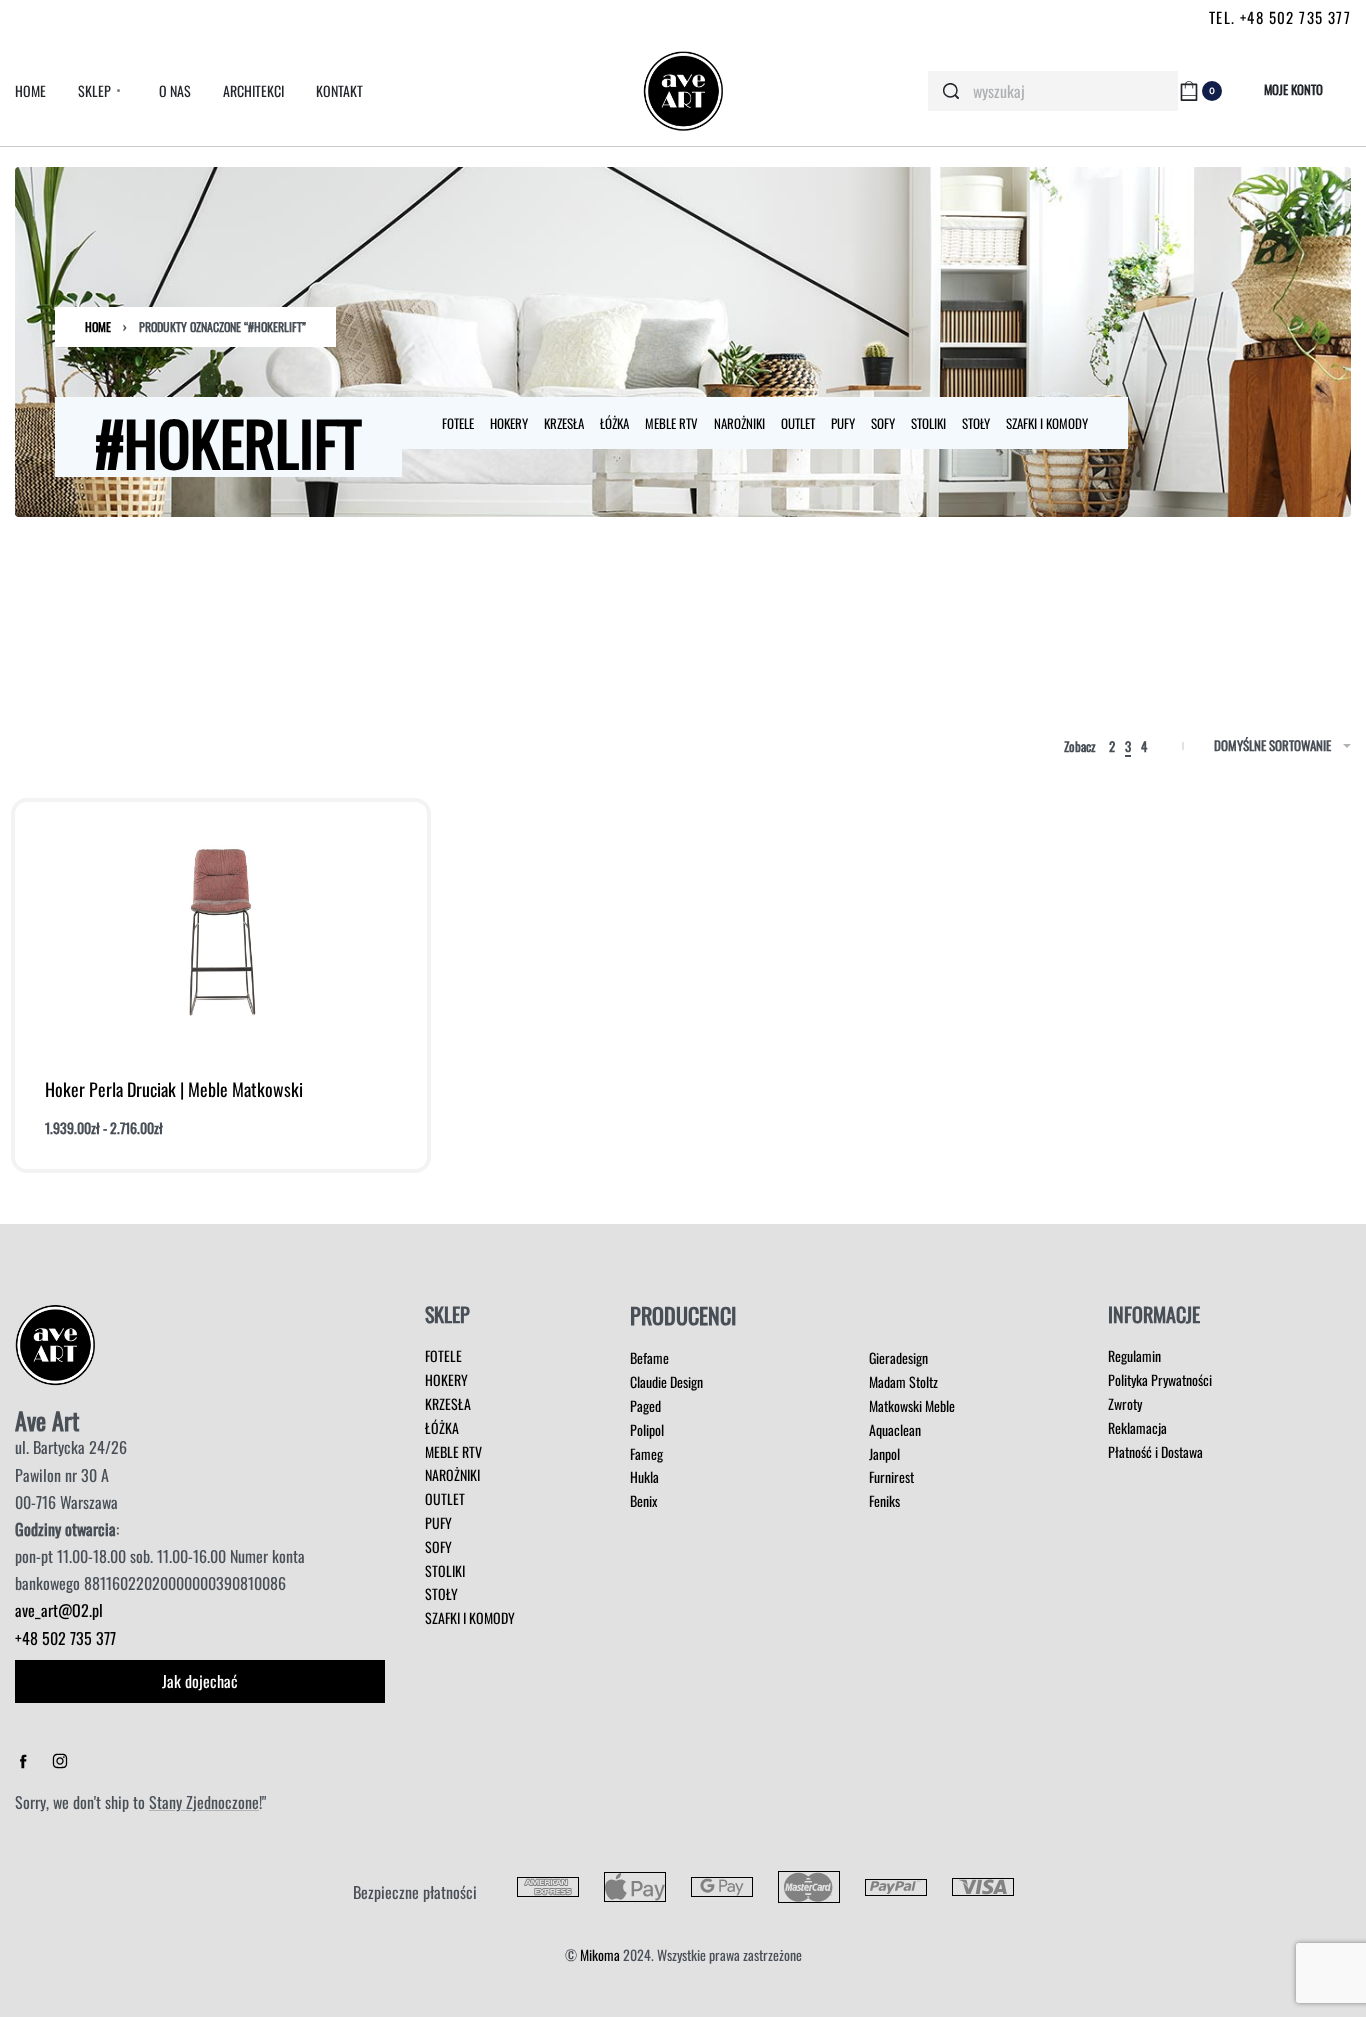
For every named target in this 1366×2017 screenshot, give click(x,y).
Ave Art (47, 1420)
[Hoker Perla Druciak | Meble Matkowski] (221, 932)
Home (98, 326)
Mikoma (600, 1954)
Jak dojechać (200, 1681)
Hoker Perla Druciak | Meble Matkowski (174, 1089)
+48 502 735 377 (65, 1638)
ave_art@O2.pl (59, 1610)
